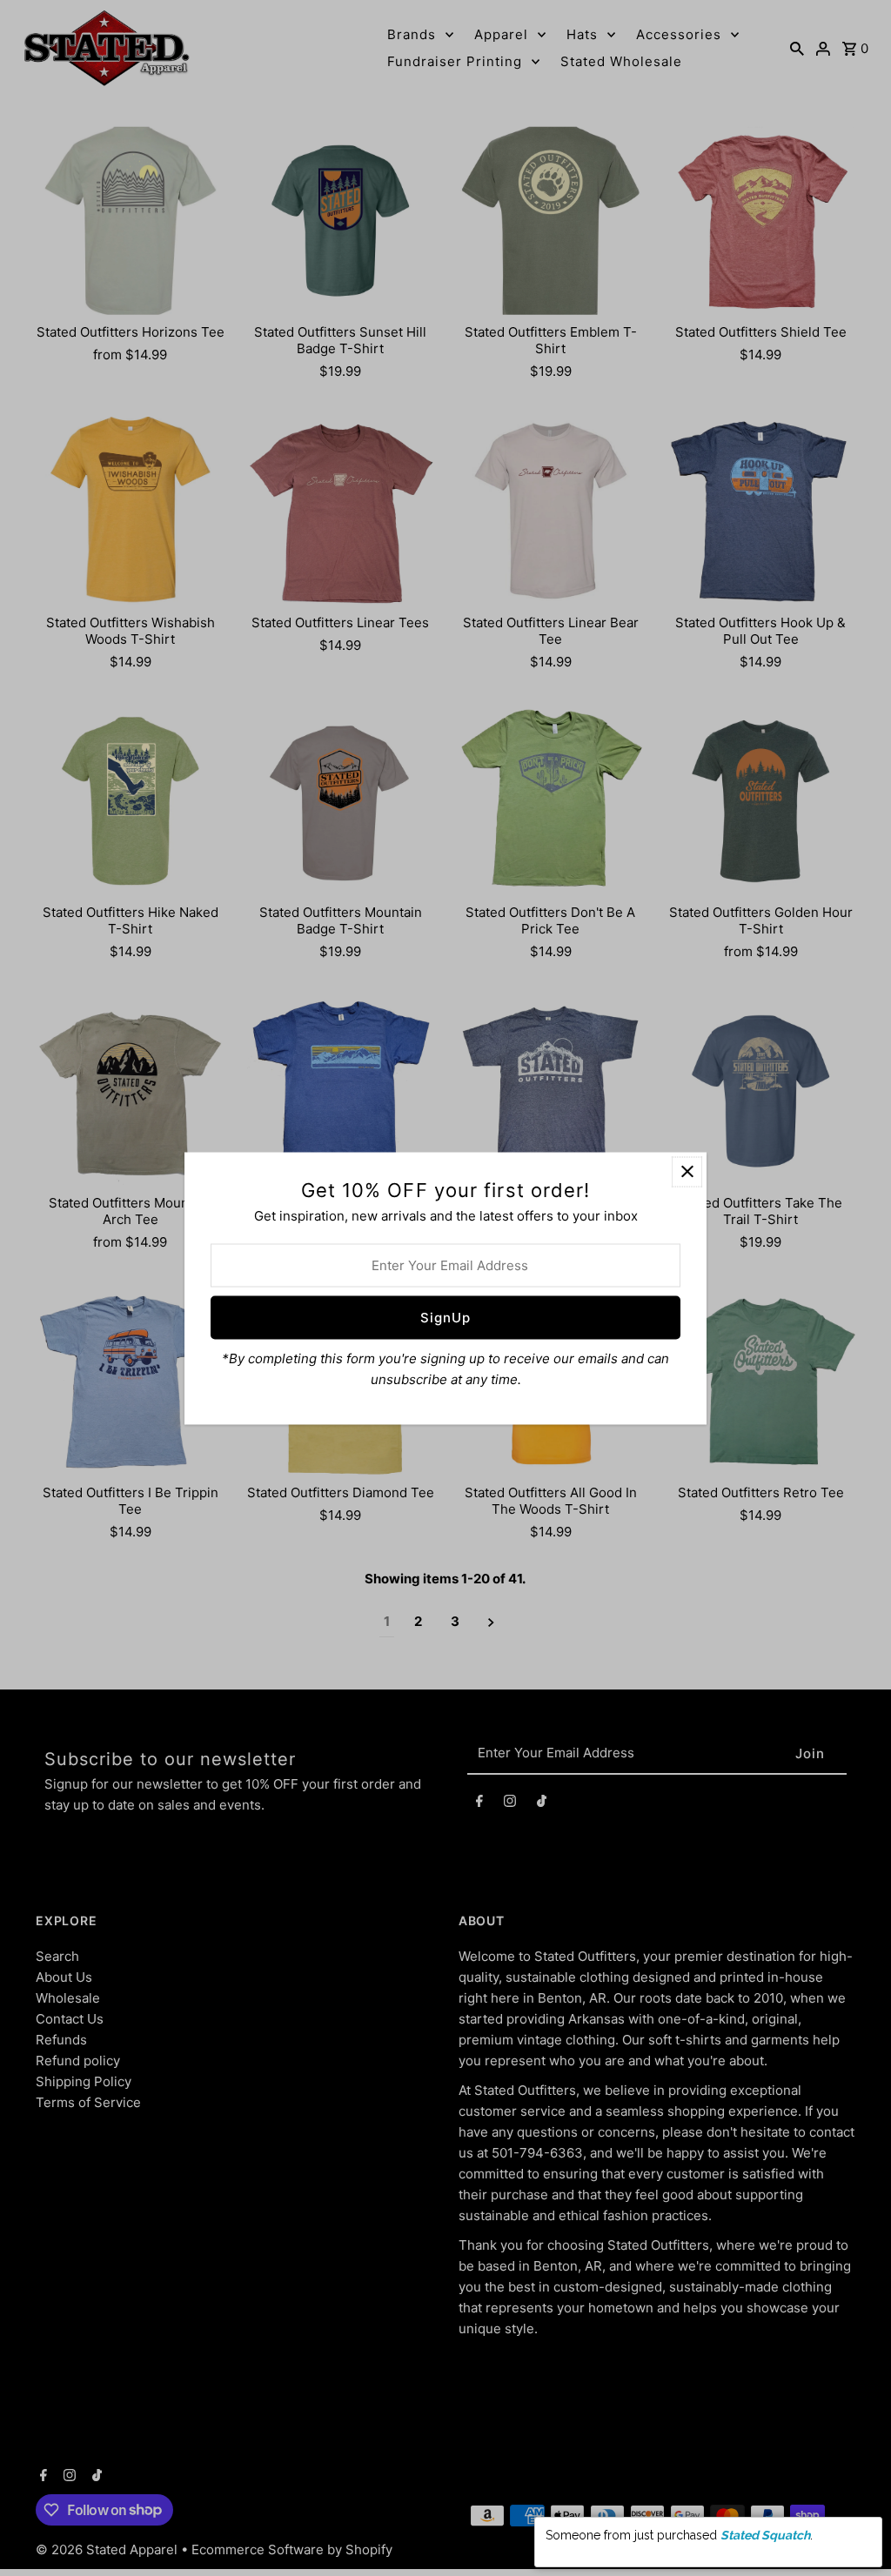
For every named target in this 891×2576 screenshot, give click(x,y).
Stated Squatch (765, 2535)
